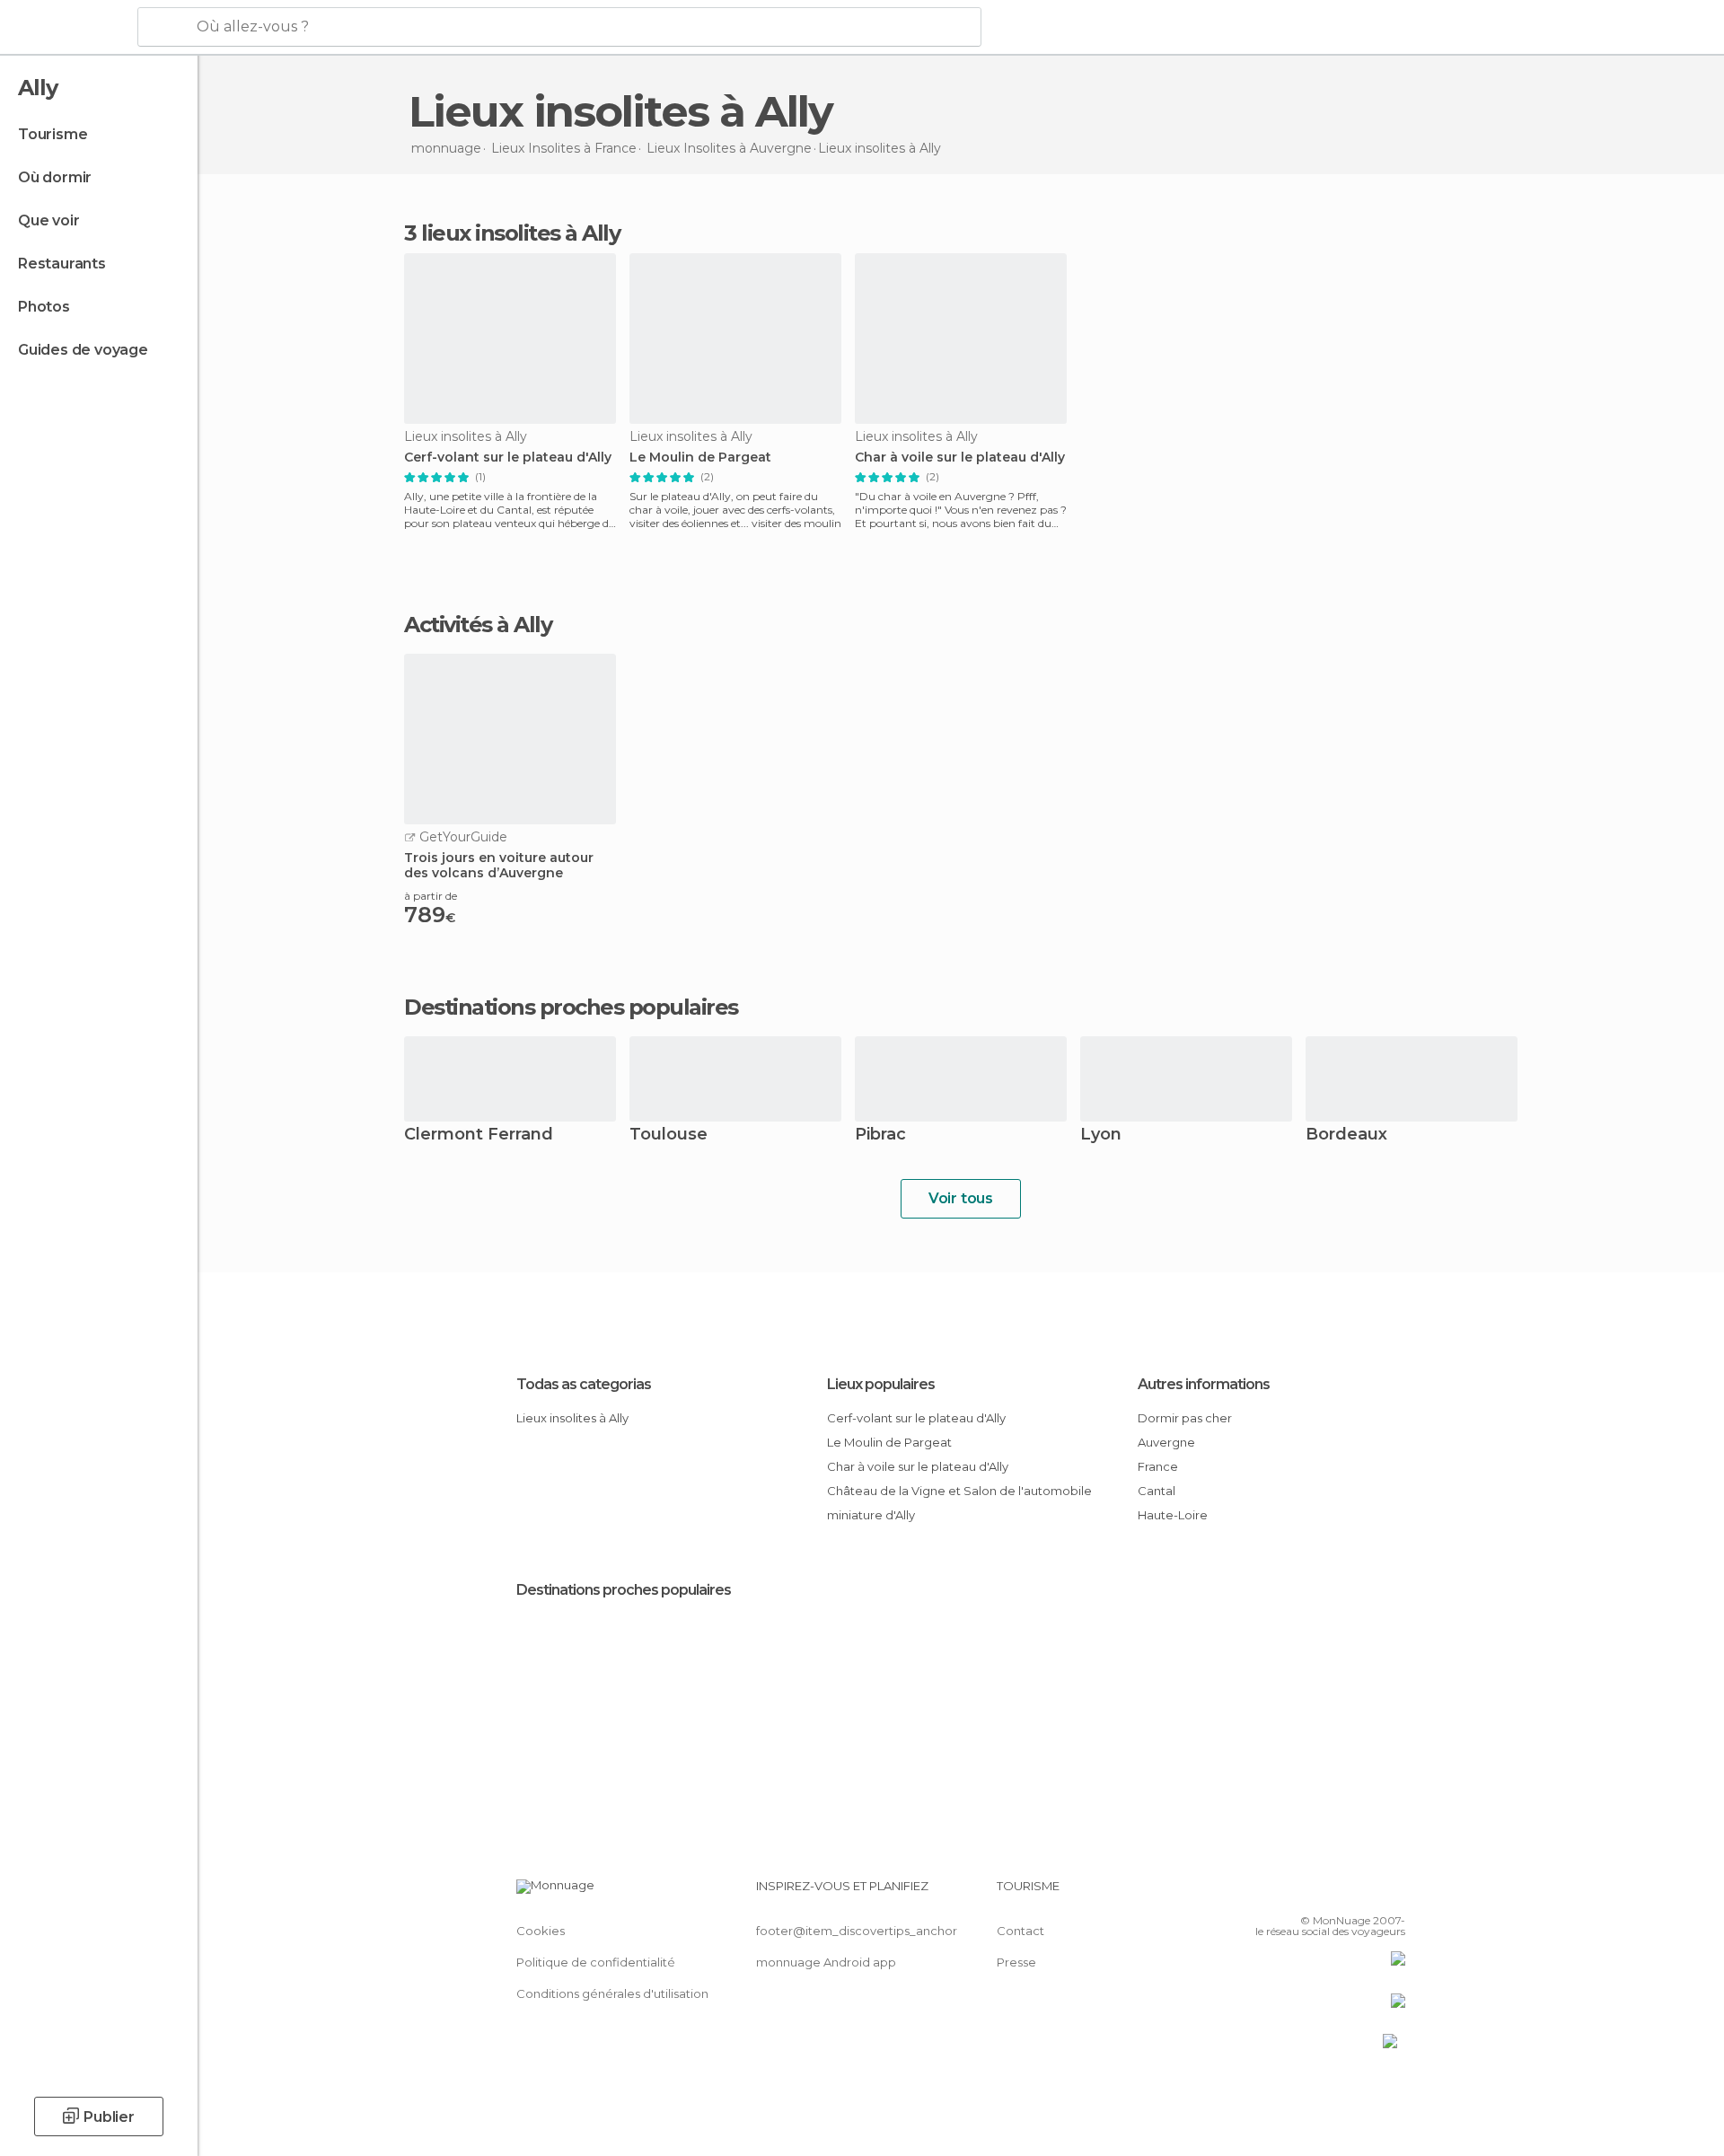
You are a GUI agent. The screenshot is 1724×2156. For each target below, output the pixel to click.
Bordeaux (1346, 1135)
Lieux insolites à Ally (572, 1418)
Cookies (541, 1931)
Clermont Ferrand (479, 1135)
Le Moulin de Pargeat (700, 458)
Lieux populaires (881, 1384)
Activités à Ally (478, 625)
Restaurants (62, 264)
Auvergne (1166, 1442)
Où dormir (55, 177)
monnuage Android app (826, 1962)
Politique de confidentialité (596, 1962)
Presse (1016, 1962)
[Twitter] (1333, 1893)
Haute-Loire (1173, 1515)
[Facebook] (1303, 1893)
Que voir (48, 220)
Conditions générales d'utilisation (612, 1993)
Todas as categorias (584, 1384)
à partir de (431, 896)
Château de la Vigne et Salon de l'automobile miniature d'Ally (959, 1503)
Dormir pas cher (1185, 1418)
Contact (1020, 1931)
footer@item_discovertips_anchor (857, 1931)
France (1158, 1466)
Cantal (1157, 1491)
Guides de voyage (83, 350)
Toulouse (668, 1135)
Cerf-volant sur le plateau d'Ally (508, 458)
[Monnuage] (67, 28)
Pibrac (880, 1135)
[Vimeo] (1362, 1893)
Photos (44, 307)
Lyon (1101, 1135)
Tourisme (53, 134)
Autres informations (1204, 1384)
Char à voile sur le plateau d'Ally (960, 458)
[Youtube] (1392, 1893)
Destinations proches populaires (571, 1008)
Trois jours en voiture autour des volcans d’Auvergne (499, 866)
